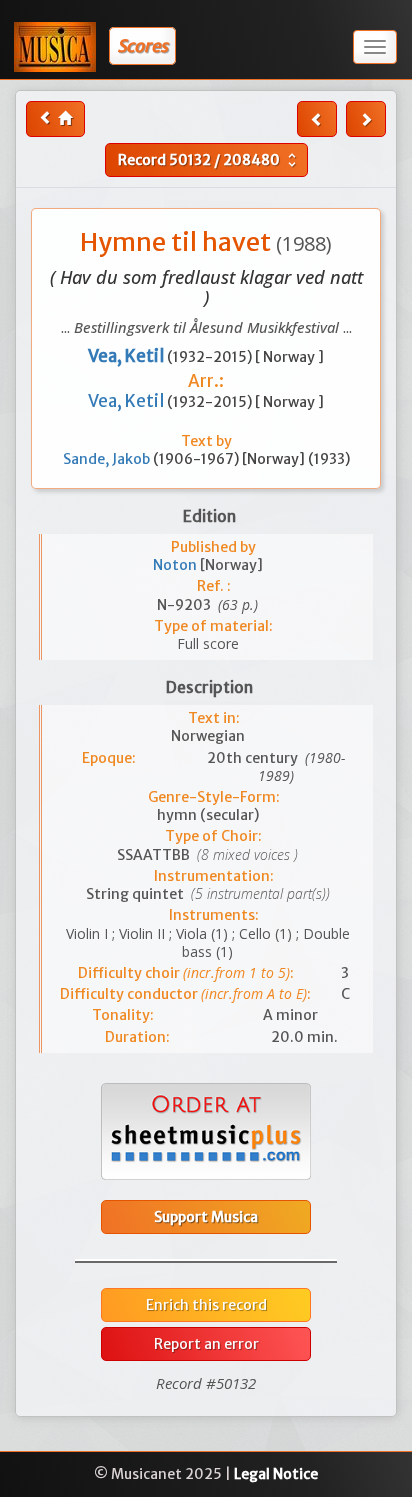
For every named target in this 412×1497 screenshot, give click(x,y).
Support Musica (206, 1217)
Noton (176, 565)
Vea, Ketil (127, 401)
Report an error (206, 1344)
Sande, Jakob (108, 459)
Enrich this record (206, 1305)
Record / (209, 160)
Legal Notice (276, 1474)
